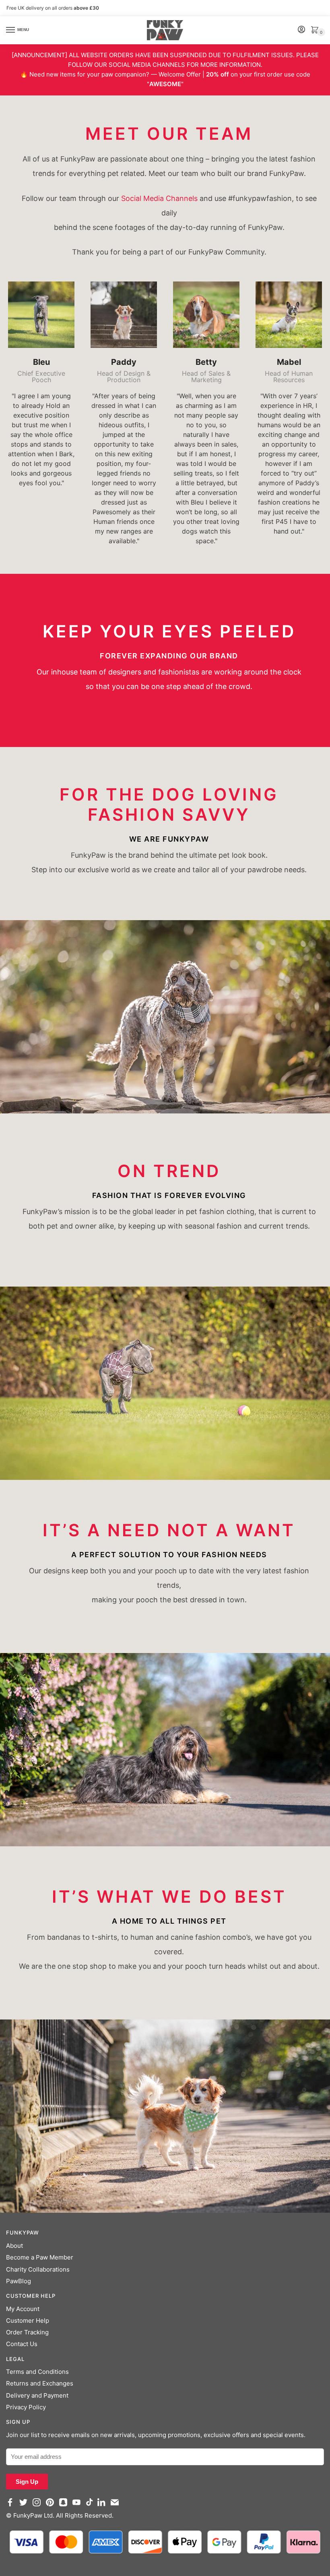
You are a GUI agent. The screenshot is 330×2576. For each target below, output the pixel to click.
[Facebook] (12, 2506)
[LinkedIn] (103, 2506)
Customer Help (28, 2320)
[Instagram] (38, 2506)
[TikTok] (91, 2506)
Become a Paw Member (40, 2257)
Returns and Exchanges (40, 2383)
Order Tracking (27, 2332)
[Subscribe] (117, 2506)
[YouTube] (78, 2506)
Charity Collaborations (38, 2269)
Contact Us (22, 2344)
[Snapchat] (65, 2506)
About (14, 2246)
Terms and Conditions (37, 2372)
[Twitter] (25, 2506)
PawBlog (19, 2281)
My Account (23, 2309)
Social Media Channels (159, 198)
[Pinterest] (52, 2506)
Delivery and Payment (37, 2395)
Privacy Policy (26, 2407)
